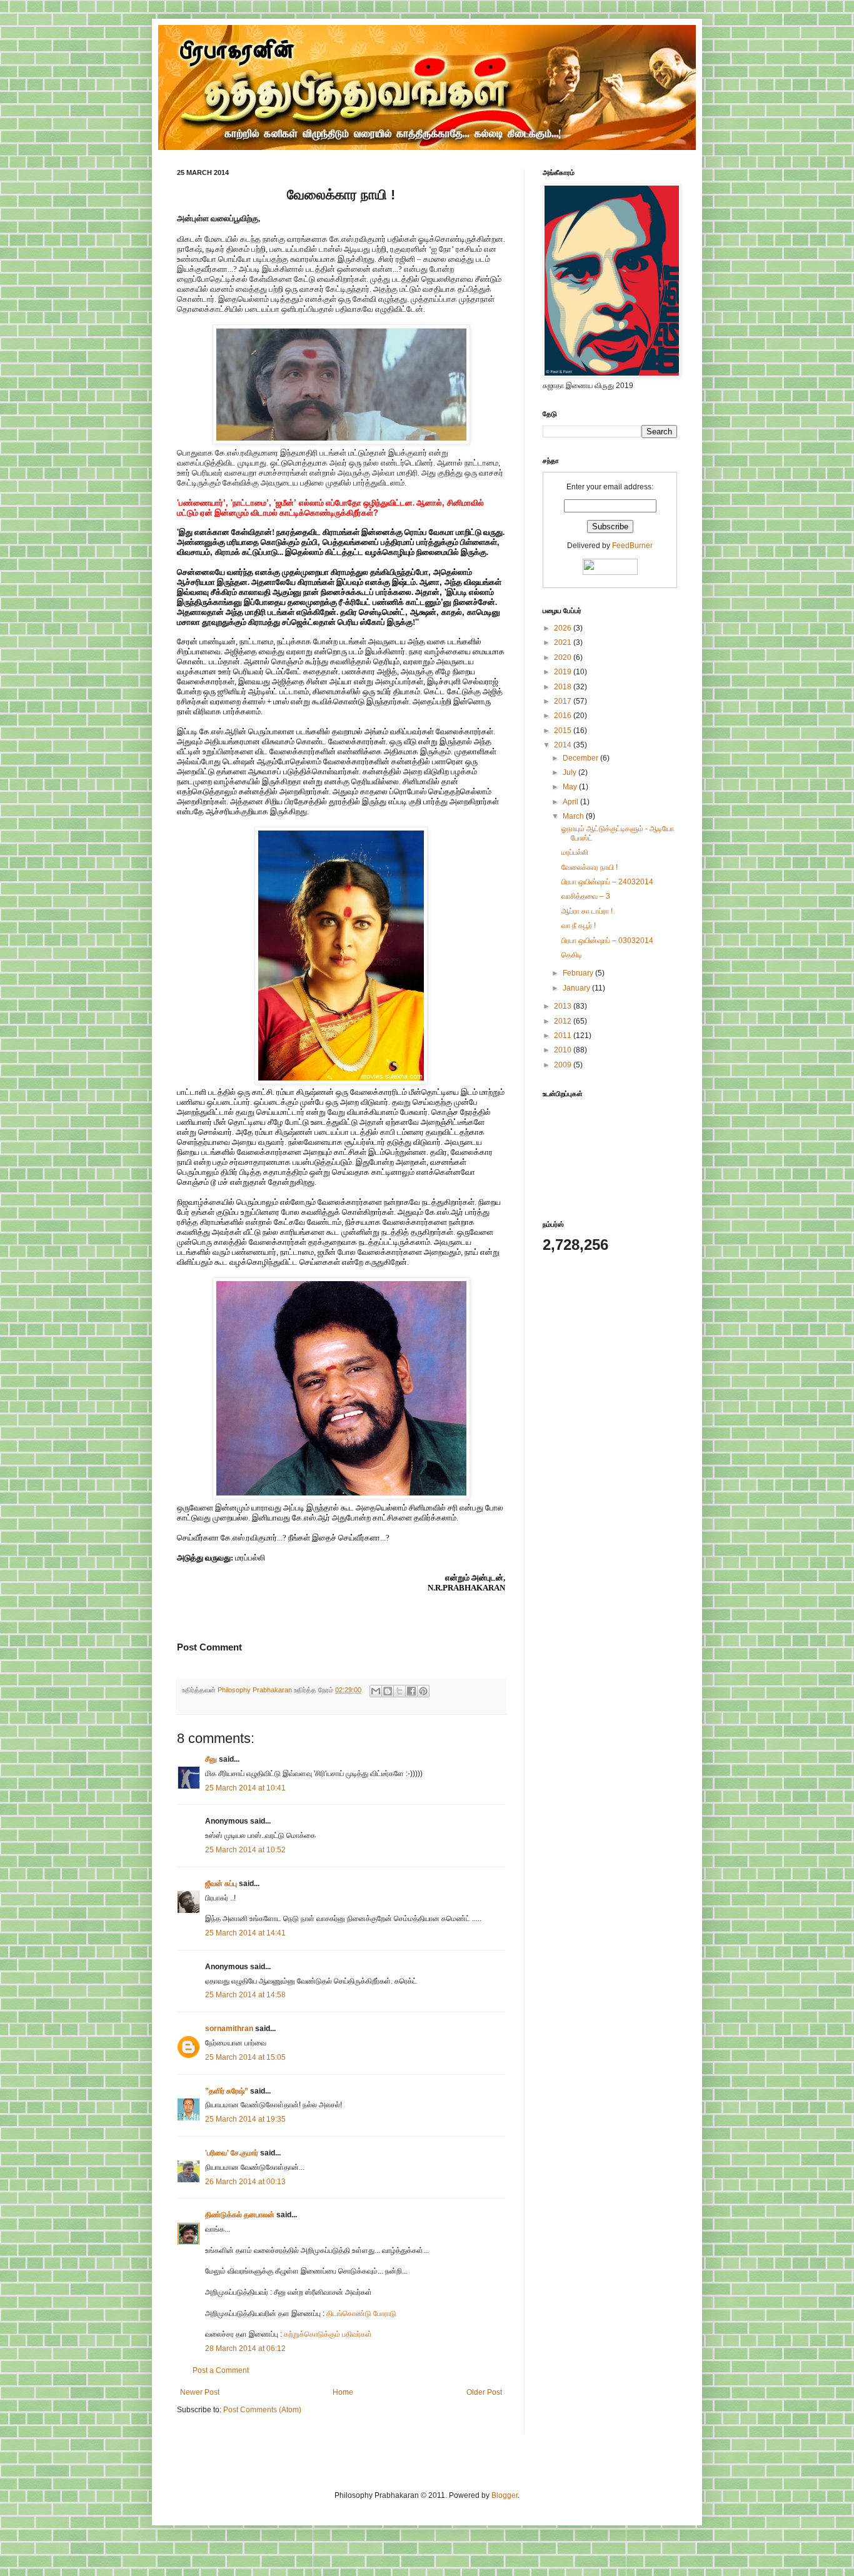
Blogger (505, 2495)
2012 (564, 1021)
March (574, 816)
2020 (564, 657)
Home (343, 2392)
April (571, 802)
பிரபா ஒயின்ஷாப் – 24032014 (607, 882)
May (571, 787)
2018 (564, 687)
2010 (564, 1050)
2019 (564, 672)
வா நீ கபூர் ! (579, 926)
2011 (564, 1036)
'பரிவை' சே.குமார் (232, 2153)
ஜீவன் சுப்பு (222, 1884)
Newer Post (200, 2392)
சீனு (211, 1759)
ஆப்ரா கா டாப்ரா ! (587, 911)
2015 (564, 731)
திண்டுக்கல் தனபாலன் (240, 2215)
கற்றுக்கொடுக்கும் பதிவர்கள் (328, 2334)
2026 (564, 628)
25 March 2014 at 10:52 (245, 1850)
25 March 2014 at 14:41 (245, 1933)
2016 (564, 716)
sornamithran (229, 2029)
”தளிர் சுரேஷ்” (227, 2091)
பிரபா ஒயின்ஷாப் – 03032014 (607, 941)
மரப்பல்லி (575, 852)
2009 (564, 1065)
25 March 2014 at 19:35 (245, 2119)
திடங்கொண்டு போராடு (361, 2314)
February (579, 973)
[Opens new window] (341, 442)
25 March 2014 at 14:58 (245, 1995)
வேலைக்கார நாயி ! (590, 867)
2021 (564, 642)
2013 (564, 1006)
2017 (564, 701)
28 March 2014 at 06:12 (245, 2349)
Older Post (484, 2392)
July (570, 772)
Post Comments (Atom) (262, 2410)
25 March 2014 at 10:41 (245, 1788)
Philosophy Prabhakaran (256, 1690)
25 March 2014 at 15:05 (245, 2057)
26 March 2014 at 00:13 (245, 2182)
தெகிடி (572, 955)
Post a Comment (221, 2370)
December (581, 758)
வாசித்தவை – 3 (586, 896)
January (577, 988)
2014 (564, 745)
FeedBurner (632, 546)
